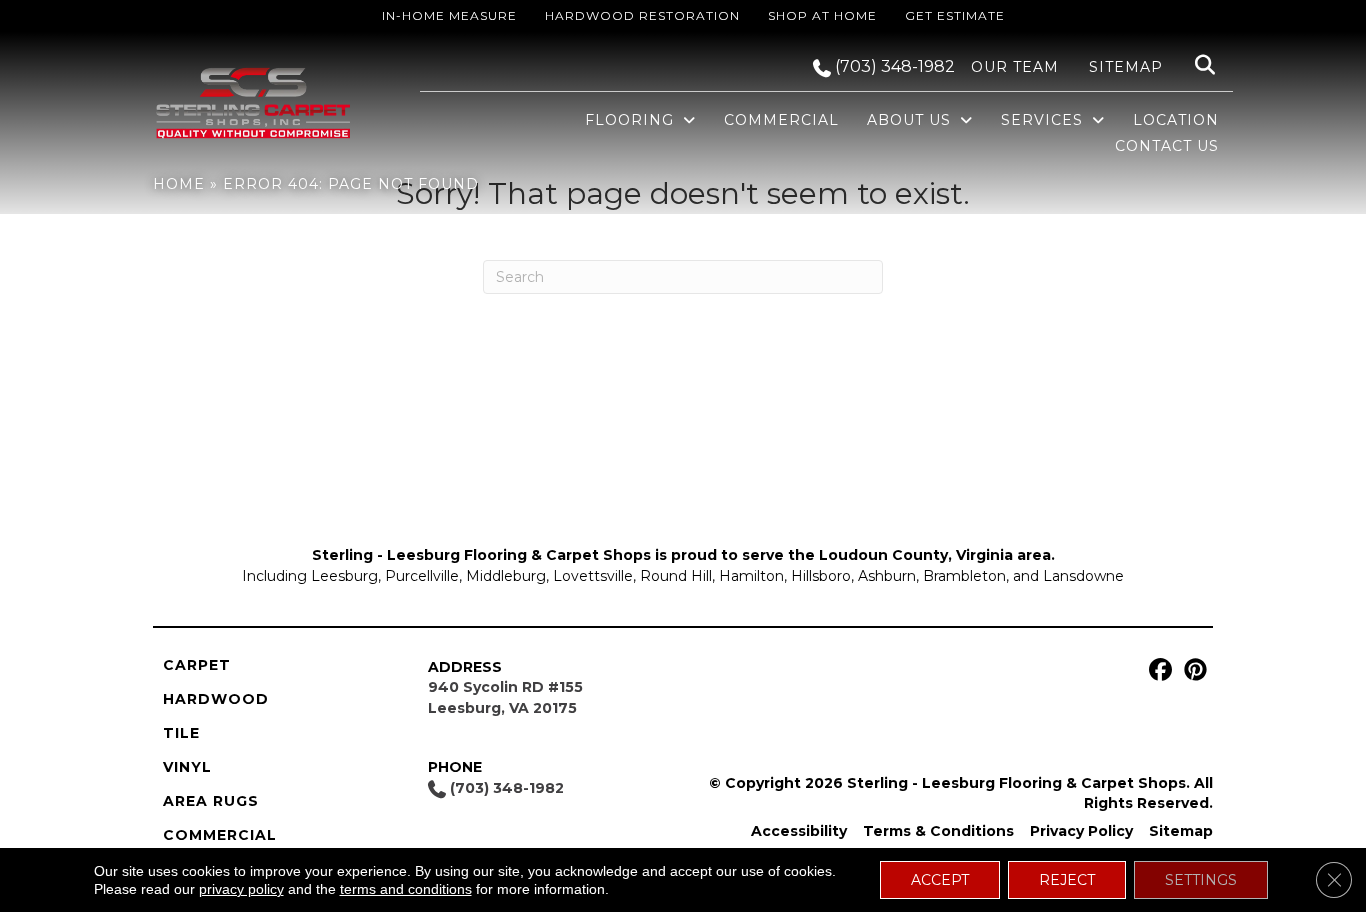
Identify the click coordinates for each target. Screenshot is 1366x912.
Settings (1201, 880)
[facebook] (1157, 670)
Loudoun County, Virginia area (935, 555)
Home (179, 184)
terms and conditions (406, 889)
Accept (940, 880)
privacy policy (241, 889)
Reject (1067, 880)
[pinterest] (1192, 670)
